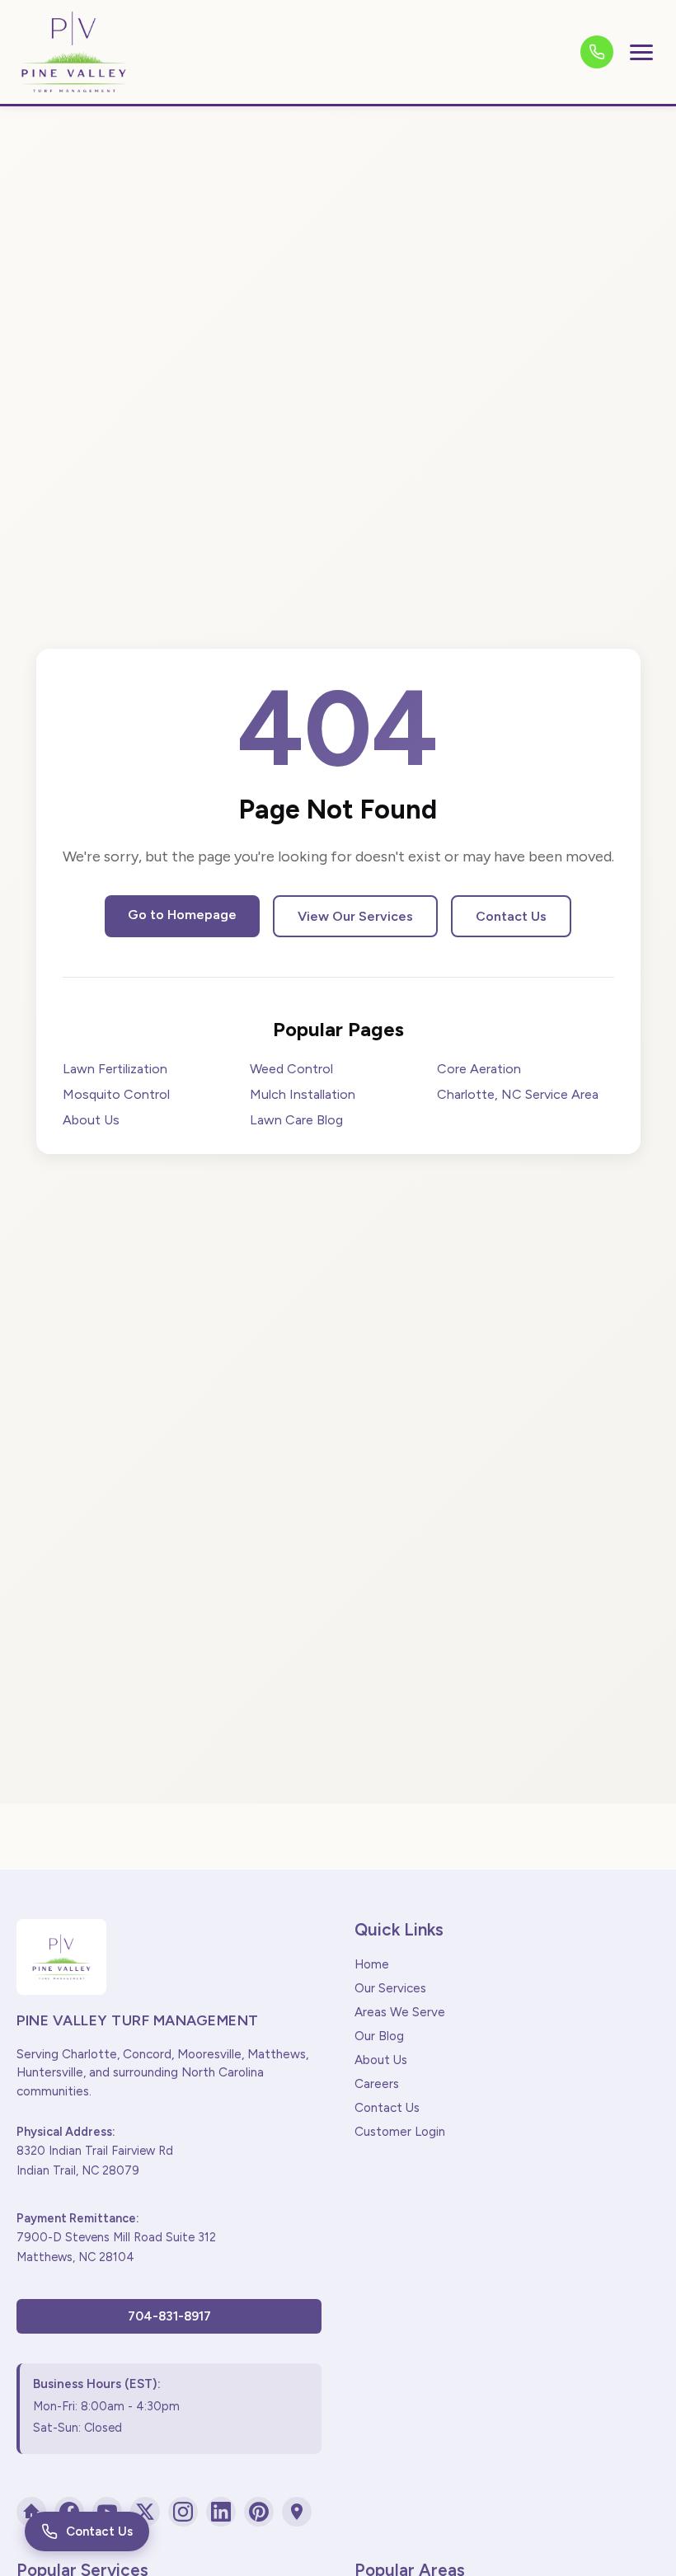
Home (372, 1964)
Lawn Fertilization (115, 1069)
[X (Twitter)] (145, 2512)
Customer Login (400, 2132)
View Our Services (355, 916)
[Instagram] (183, 2512)
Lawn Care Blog (296, 1120)
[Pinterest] (259, 2512)
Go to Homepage (182, 915)
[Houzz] (31, 2512)
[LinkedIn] (221, 2512)
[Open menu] (641, 52)
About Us (91, 1120)
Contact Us (511, 916)
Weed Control (291, 1069)
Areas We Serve (400, 2012)
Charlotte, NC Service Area (518, 1094)
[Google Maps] (297, 2512)
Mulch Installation (303, 1094)
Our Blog (379, 2036)
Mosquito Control (116, 1094)
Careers (377, 2084)
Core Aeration (479, 1069)
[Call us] (597, 52)
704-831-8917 (169, 2316)
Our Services (390, 1988)
